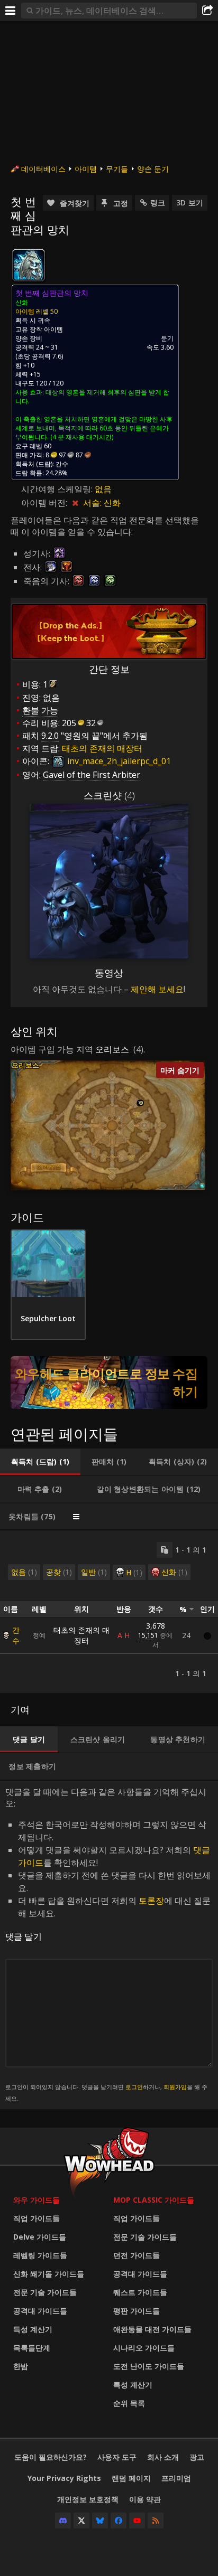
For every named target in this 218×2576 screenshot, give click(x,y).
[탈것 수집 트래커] (109, 1383)
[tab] (40, 1462)
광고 (197, 2457)
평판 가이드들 (137, 2311)
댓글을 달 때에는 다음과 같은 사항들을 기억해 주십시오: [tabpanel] (108, 1944)
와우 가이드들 (37, 2200)
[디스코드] (63, 2521)
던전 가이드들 (137, 2255)
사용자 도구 (117, 2457)
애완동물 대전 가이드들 (152, 2329)
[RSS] (156, 2521)
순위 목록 (129, 2403)
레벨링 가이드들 (40, 2255)
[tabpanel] (109, 1612)
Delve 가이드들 (40, 2237)
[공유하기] (207, 11)
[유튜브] (137, 2521)
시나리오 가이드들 (144, 2348)
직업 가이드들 (37, 2218)
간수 (16, 1635)
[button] (141, 1103)
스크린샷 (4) (109, 795)
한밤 (21, 2366)
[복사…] (165, 1550)
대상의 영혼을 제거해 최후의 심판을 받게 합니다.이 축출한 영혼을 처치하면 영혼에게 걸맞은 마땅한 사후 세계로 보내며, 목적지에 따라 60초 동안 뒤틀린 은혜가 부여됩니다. (94, 415)
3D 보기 (190, 203)
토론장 (151, 1901)
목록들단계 (32, 2348)
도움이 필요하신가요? (51, 2457)
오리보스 (112, 1049)
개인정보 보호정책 (88, 2499)
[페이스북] (119, 2521)
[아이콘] (29, 265)
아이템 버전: (45, 503)
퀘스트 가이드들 (140, 2292)
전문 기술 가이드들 (45, 2292)
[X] (81, 2521)
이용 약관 (145, 2499)
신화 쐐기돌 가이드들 (49, 2274)
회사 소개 (163, 2457)
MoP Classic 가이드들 (154, 2200)
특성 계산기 (33, 2329)
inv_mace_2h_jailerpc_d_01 (118, 761)
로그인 (134, 2087)
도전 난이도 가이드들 (149, 2366)
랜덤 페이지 (131, 2478)
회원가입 (175, 2087)
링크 (158, 203)
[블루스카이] (100, 2521)
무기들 (117, 169)
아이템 (86, 169)
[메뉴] (11, 11)
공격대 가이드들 (40, 2311)
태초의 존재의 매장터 (81, 1635)
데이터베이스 (43, 169)
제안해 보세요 (157, 989)
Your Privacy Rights (64, 2478)
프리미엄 (176, 2478)
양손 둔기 (153, 169)
